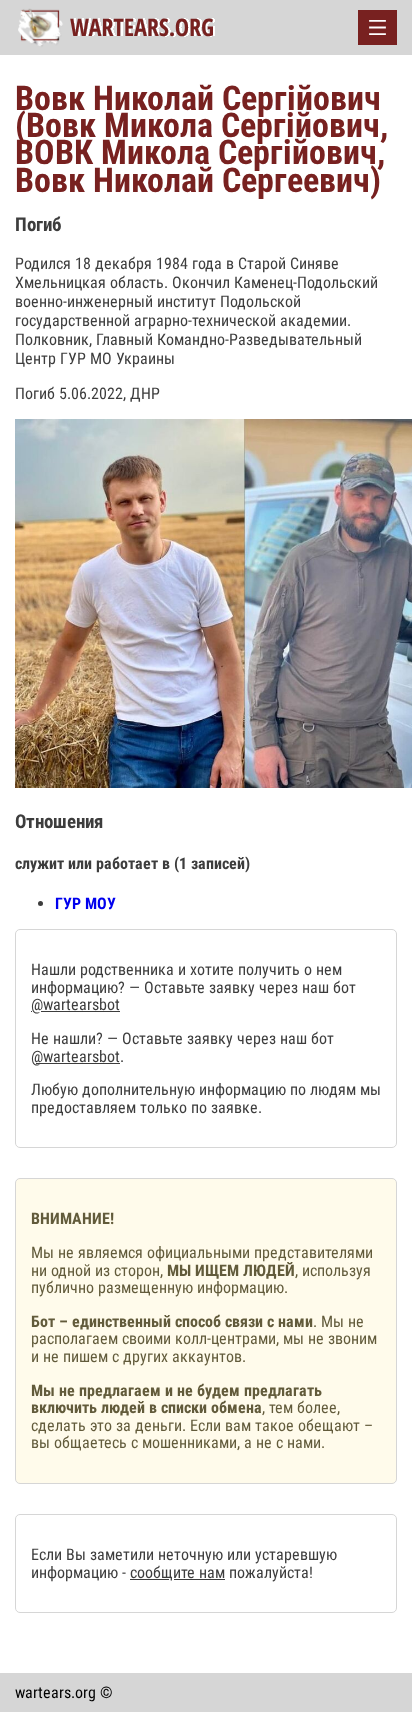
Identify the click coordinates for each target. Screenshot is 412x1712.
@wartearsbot (75, 1004)
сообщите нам (177, 1572)
